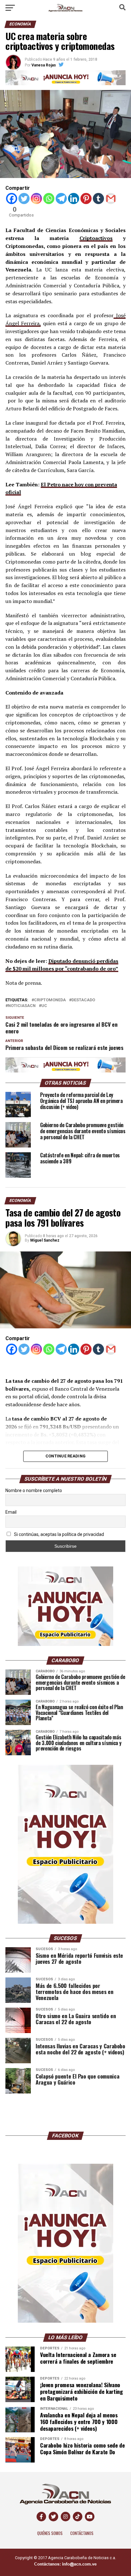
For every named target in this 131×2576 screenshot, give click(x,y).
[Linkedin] (74, 199)
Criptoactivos (96, 238)
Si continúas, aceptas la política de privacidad (59, 1534)
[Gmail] (111, 199)
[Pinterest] (86, 199)
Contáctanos (82, 2533)
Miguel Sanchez (45, 1240)
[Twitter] (24, 199)
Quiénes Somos (50, 2533)
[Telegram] (61, 199)
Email (11, 1512)
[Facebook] (12, 199)
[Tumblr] (98, 199)
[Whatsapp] (49, 199)
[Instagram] (36, 199)
